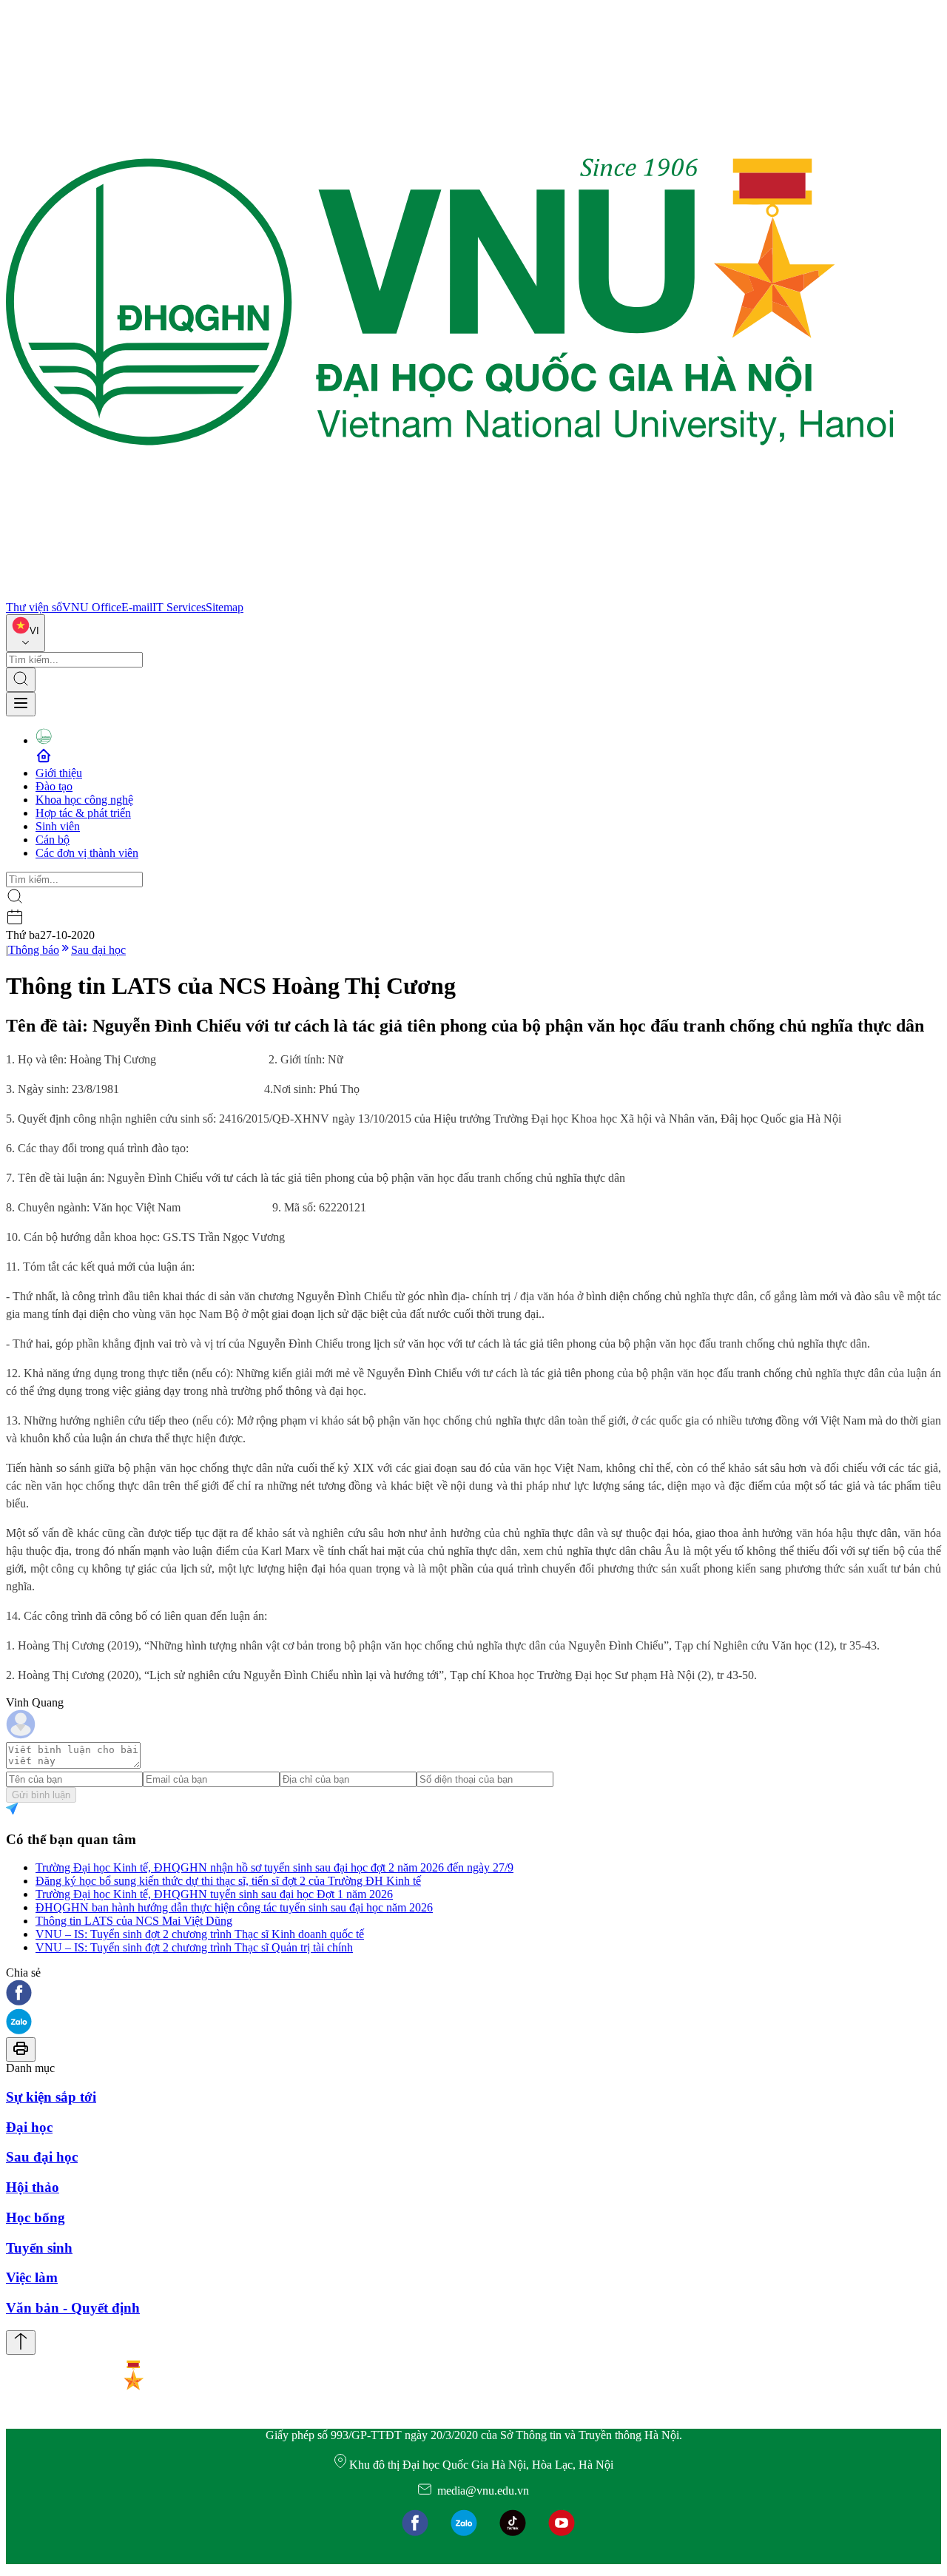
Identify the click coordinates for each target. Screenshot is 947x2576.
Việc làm (32, 2277)
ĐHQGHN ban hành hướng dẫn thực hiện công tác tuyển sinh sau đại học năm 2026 (234, 1907)
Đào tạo (54, 786)
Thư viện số (34, 607)
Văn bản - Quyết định (73, 2308)
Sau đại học (98, 950)
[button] (473, 1994)
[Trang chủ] (450, 594)
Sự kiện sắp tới (51, 2097)
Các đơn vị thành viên (87, 853)
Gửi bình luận (41, 1795)
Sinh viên (58, 826)
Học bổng (36, 2217)
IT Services (179, 607)
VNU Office (92, 607)
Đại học (29, 2127)
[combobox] (26, 633)
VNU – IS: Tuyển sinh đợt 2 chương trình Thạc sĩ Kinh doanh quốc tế (200, 1934)
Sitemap (225, 607)
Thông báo (34, 950)
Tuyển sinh (39, 2248)
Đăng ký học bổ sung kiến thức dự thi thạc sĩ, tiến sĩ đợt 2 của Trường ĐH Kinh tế (228, 1881)
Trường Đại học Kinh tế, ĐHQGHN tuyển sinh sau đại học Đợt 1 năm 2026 (214, 1894)
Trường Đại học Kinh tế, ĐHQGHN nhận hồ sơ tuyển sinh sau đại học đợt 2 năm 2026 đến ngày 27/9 (274, 1867)
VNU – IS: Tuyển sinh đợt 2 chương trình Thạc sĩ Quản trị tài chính (194, 1947)
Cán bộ (53, 840)
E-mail (137, 607)
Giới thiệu (59, 773)
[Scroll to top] (21, 2343)
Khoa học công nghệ (84, 800)
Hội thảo (33, 2187)
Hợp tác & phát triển (83, 813)
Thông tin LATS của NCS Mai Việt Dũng (134, 1921)
